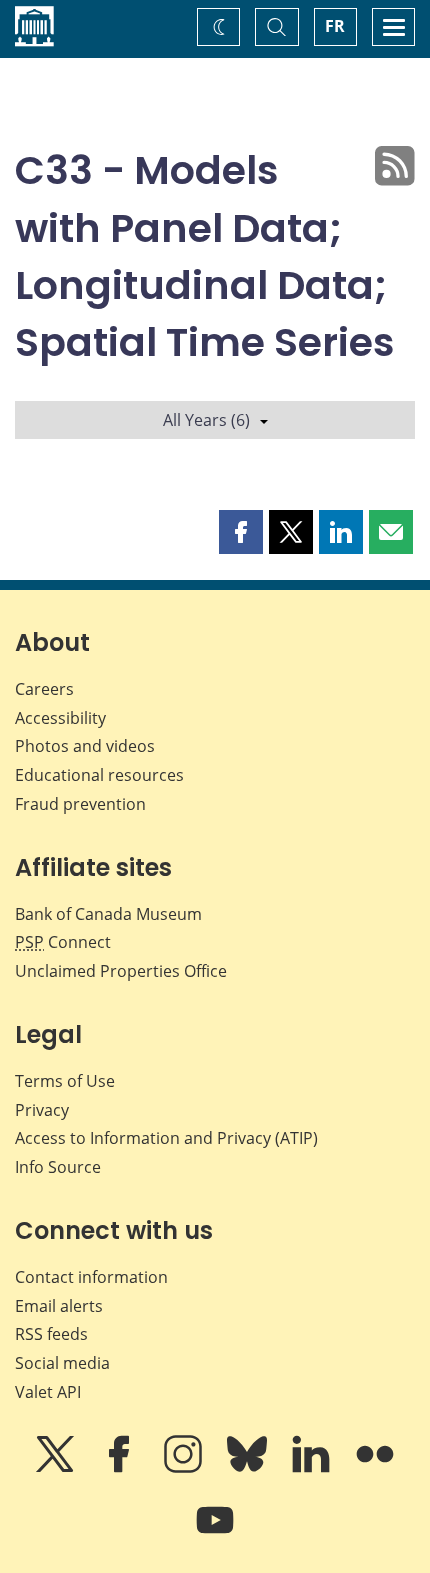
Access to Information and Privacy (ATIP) (166, 1138)
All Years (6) (206, 420)
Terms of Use (65, 1081)
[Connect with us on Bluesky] (249, 1468)
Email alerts (59, 1306)
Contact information (91, 1277)
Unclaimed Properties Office (121, 971)
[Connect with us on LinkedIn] (313, 1468)
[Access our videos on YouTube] (215, 1534)
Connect (63, 942)
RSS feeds (51, 1334)
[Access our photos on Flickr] (375, 1468)
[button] (241, 532)
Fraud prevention (80, 804)
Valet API (48, 1392)
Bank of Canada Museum (108, 914)
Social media (62, 1363)
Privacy (42, 1110)
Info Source (58, 1167)
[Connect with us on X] (57, 1468)
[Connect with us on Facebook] (121, 1468)
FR (335, 26)
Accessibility (60, 718)
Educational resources (99, 775)
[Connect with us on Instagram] (185, 1468)
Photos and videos (85, 746)
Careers (44, 689)
